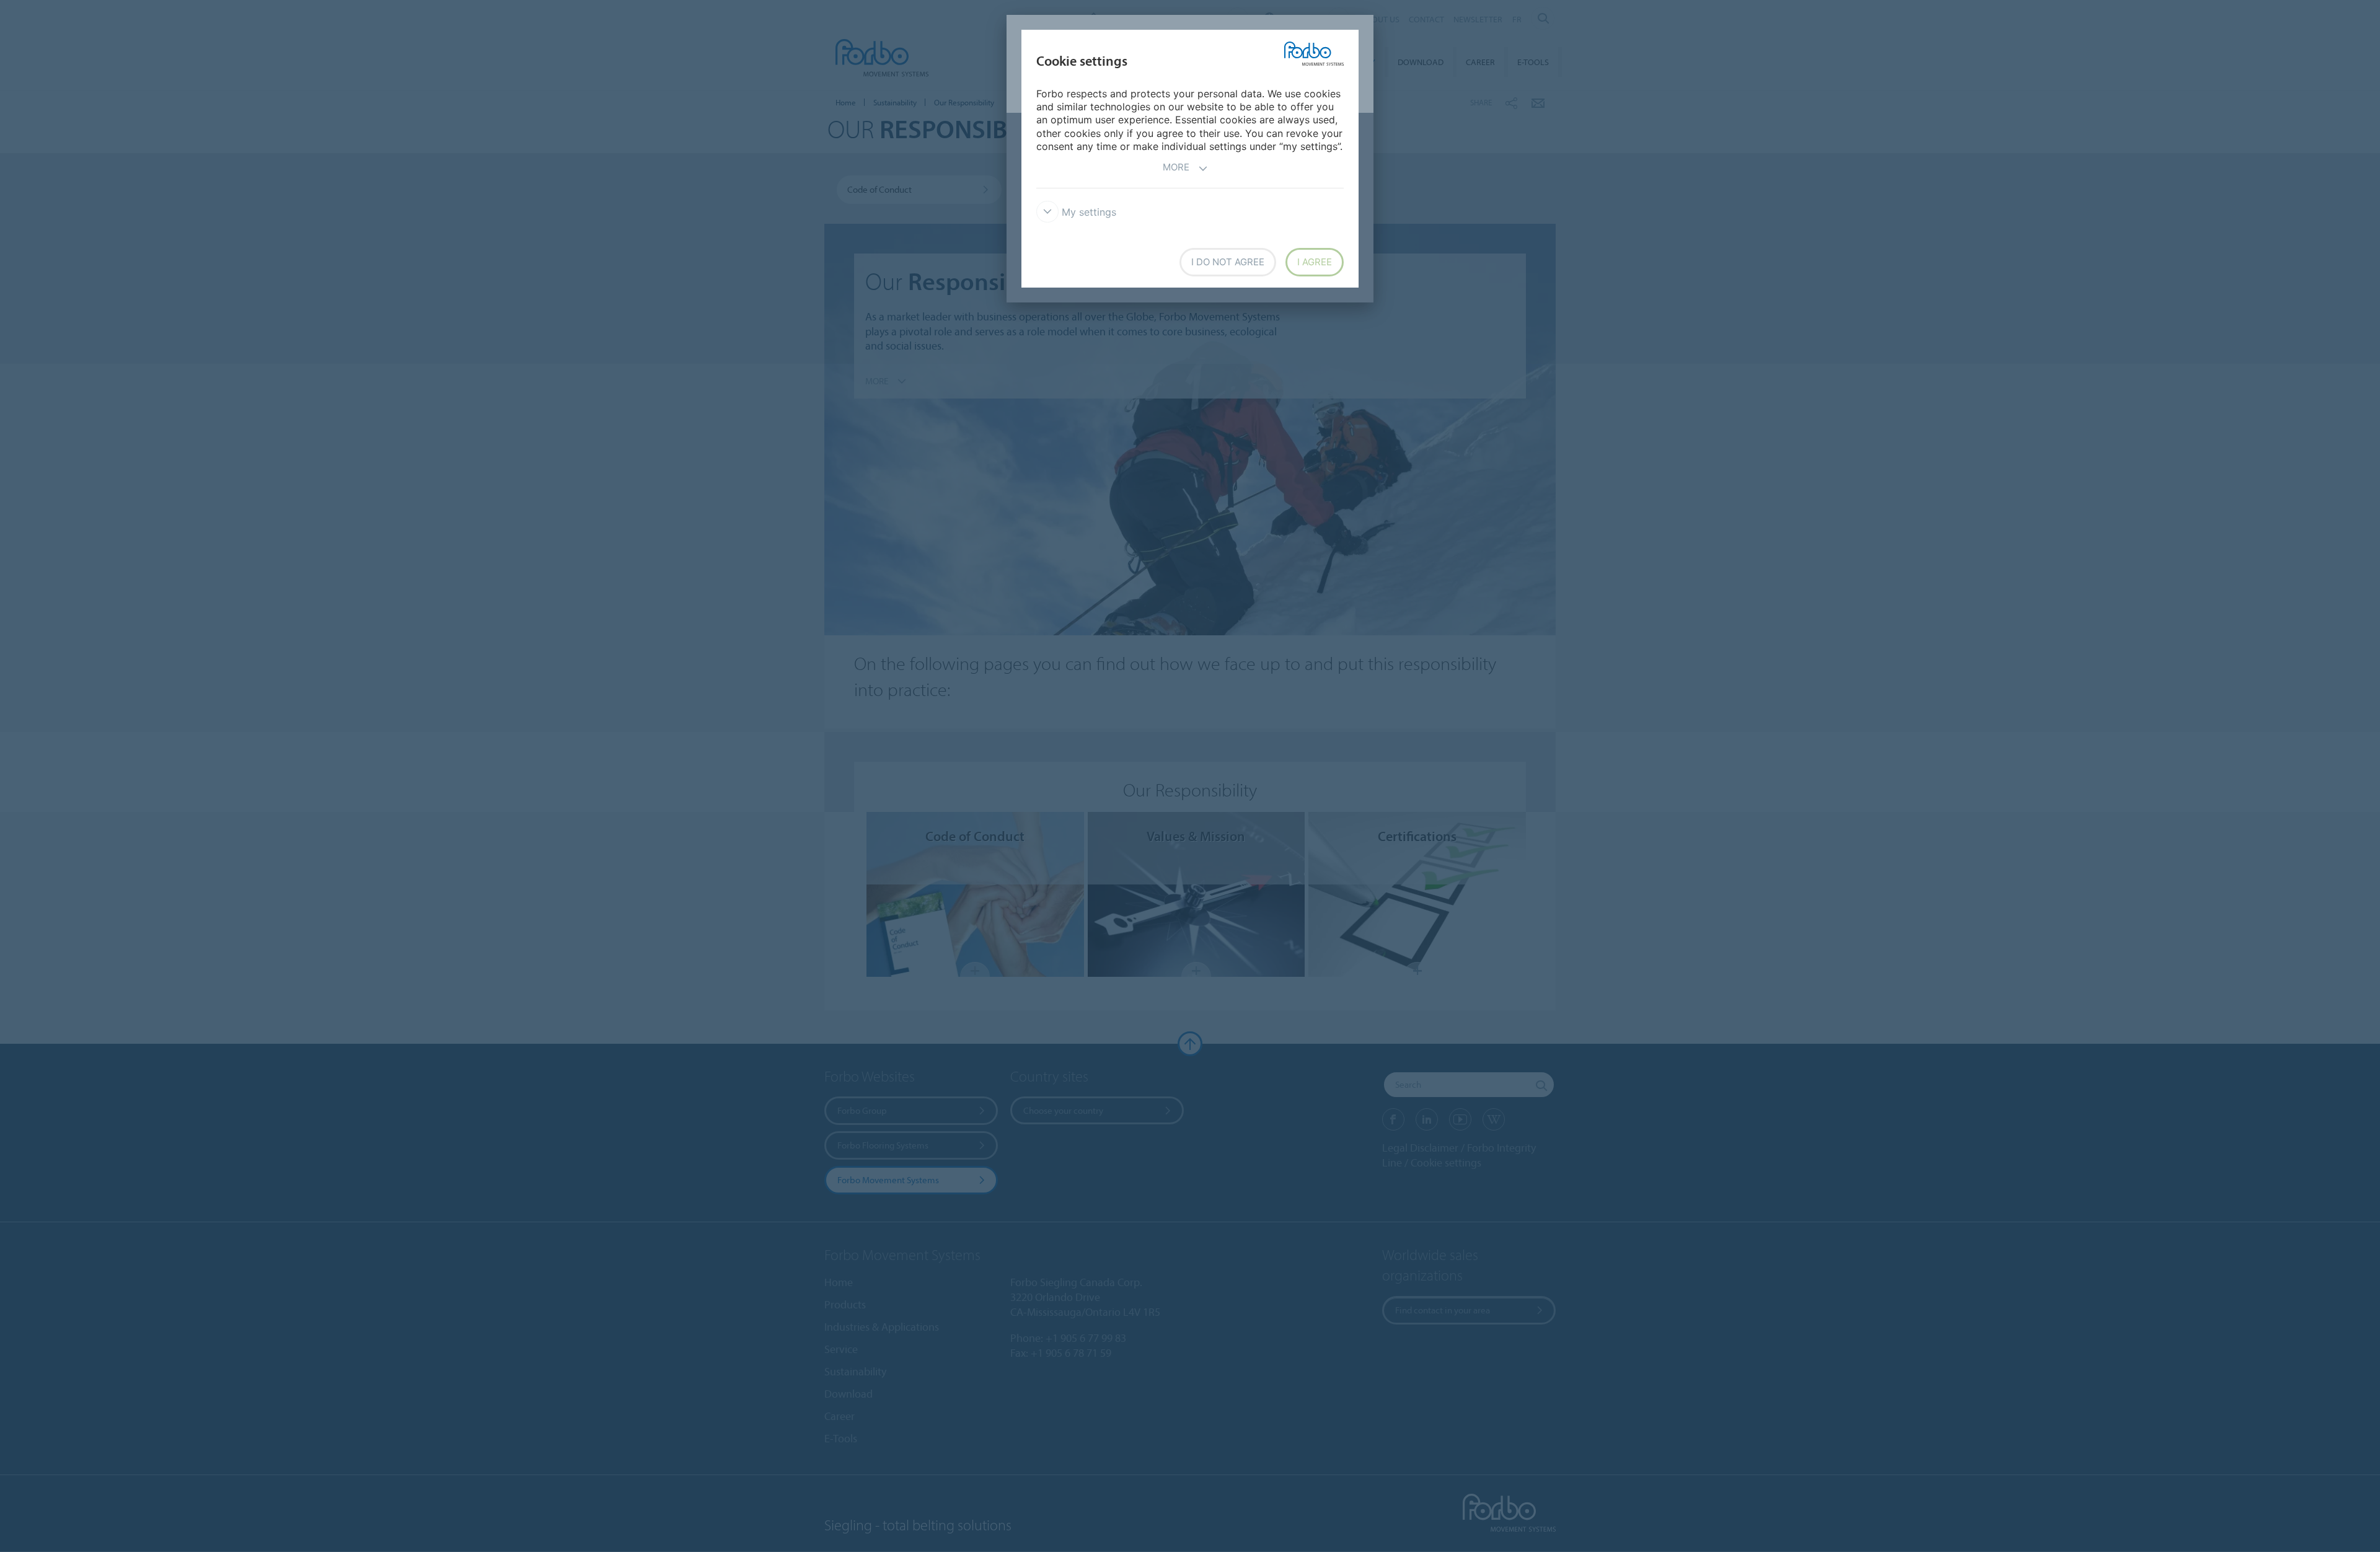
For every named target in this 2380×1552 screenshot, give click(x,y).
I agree (1315, 262)
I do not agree (1228, 262)
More (1176, 167)
